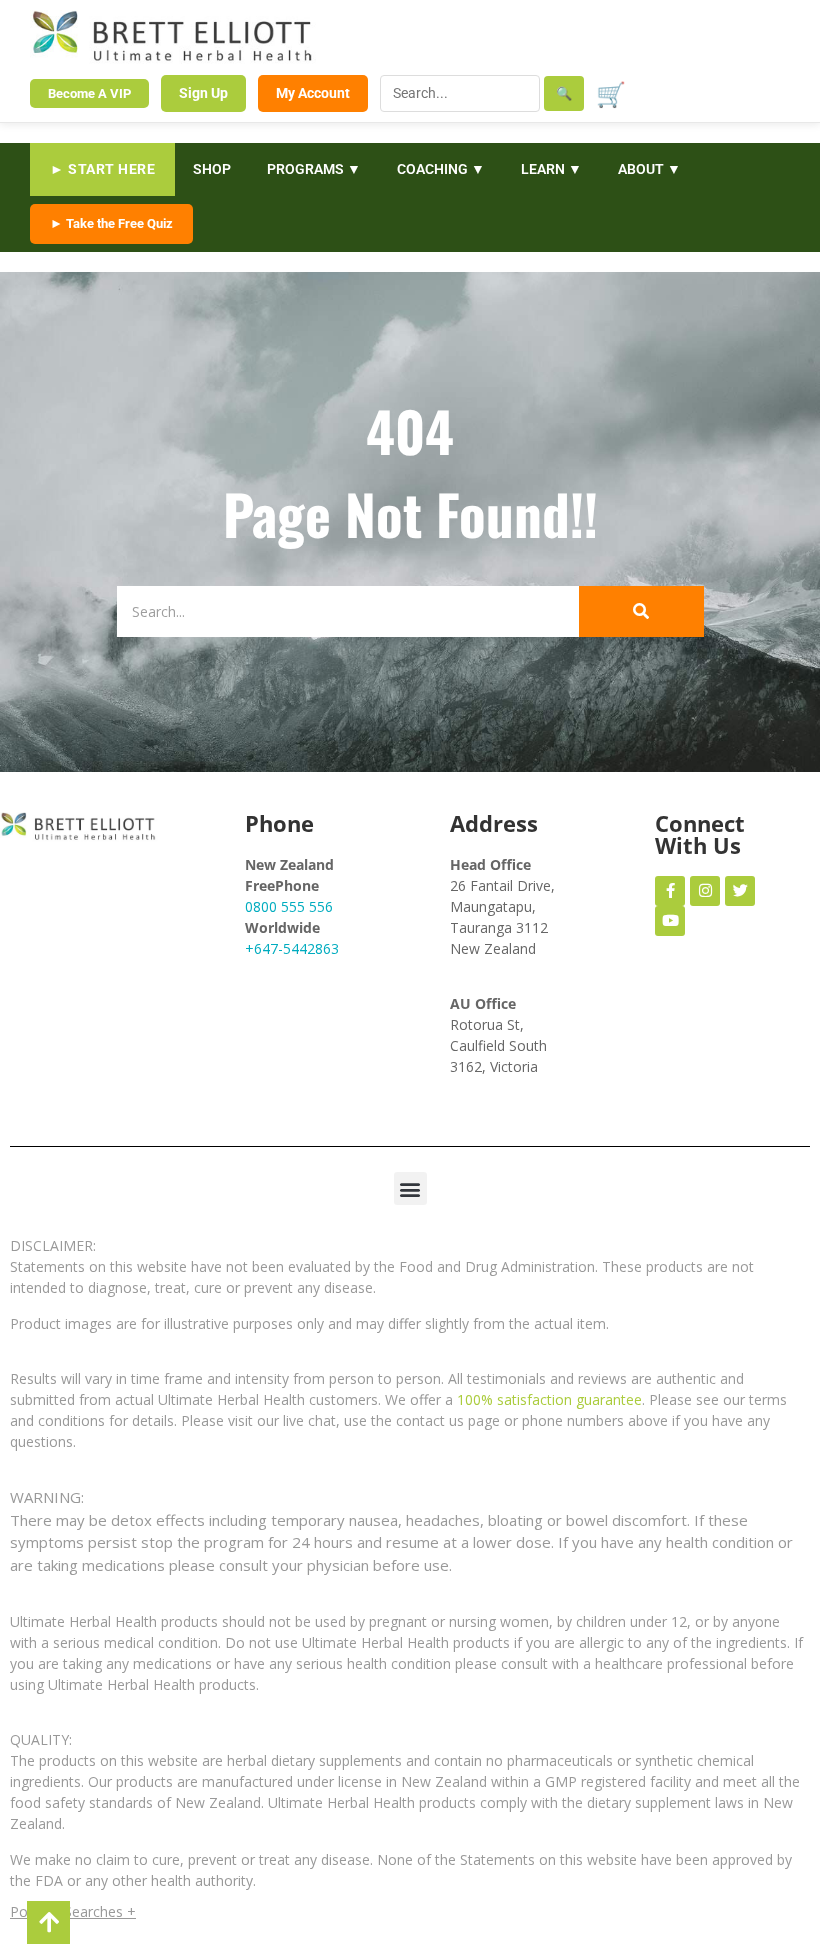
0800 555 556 (289, 906)
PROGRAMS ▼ (314, 169)
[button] (410, 1188)
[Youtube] (670, 921)
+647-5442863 (292, 948)
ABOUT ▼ (649, 169)
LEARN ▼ (551, 169)
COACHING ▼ (441, 169)
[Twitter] (740, 891)
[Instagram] (705, 891)
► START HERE (102, 169)
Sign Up (203, 93)
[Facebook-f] (670, 891)
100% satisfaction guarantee (549, 1399)
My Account (313, 93)
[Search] (641, 611)
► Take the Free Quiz (111, 223)
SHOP (212, 169)
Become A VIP (89, 93)
